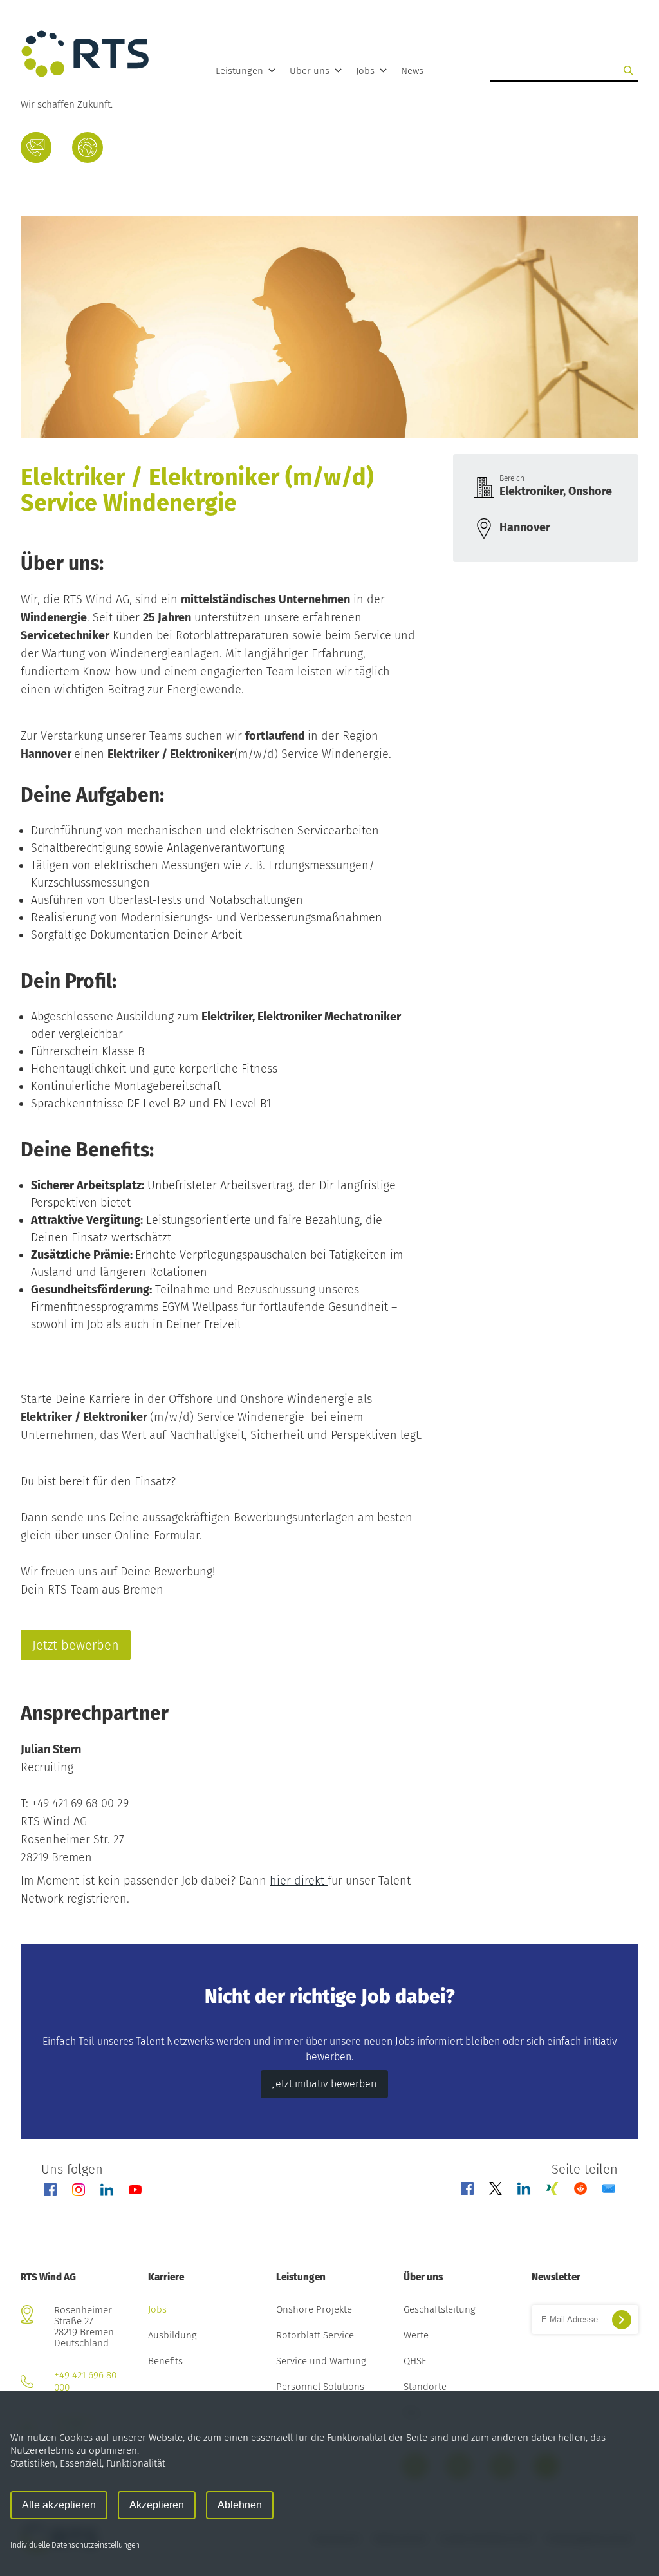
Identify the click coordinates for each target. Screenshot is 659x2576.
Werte (416, 2336)
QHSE (415, 2362)
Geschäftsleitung (440, 2310)
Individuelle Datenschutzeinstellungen (75, 2545)
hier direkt (299, 1881)
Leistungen (239, 71)
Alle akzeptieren (59, 2505)
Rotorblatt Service (315, 2336)
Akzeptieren (157, 2505)
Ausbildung (172, 2336)
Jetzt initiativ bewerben (324, 2084)
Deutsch (87, 151)
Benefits (165, 2362)
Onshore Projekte (314, 2310)
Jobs (365, 71)
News (412, 71)
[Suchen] (628, 70)
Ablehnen (240, 2505)
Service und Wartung (321, 2362)
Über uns (310, 71)
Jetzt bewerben (76, 1645)
